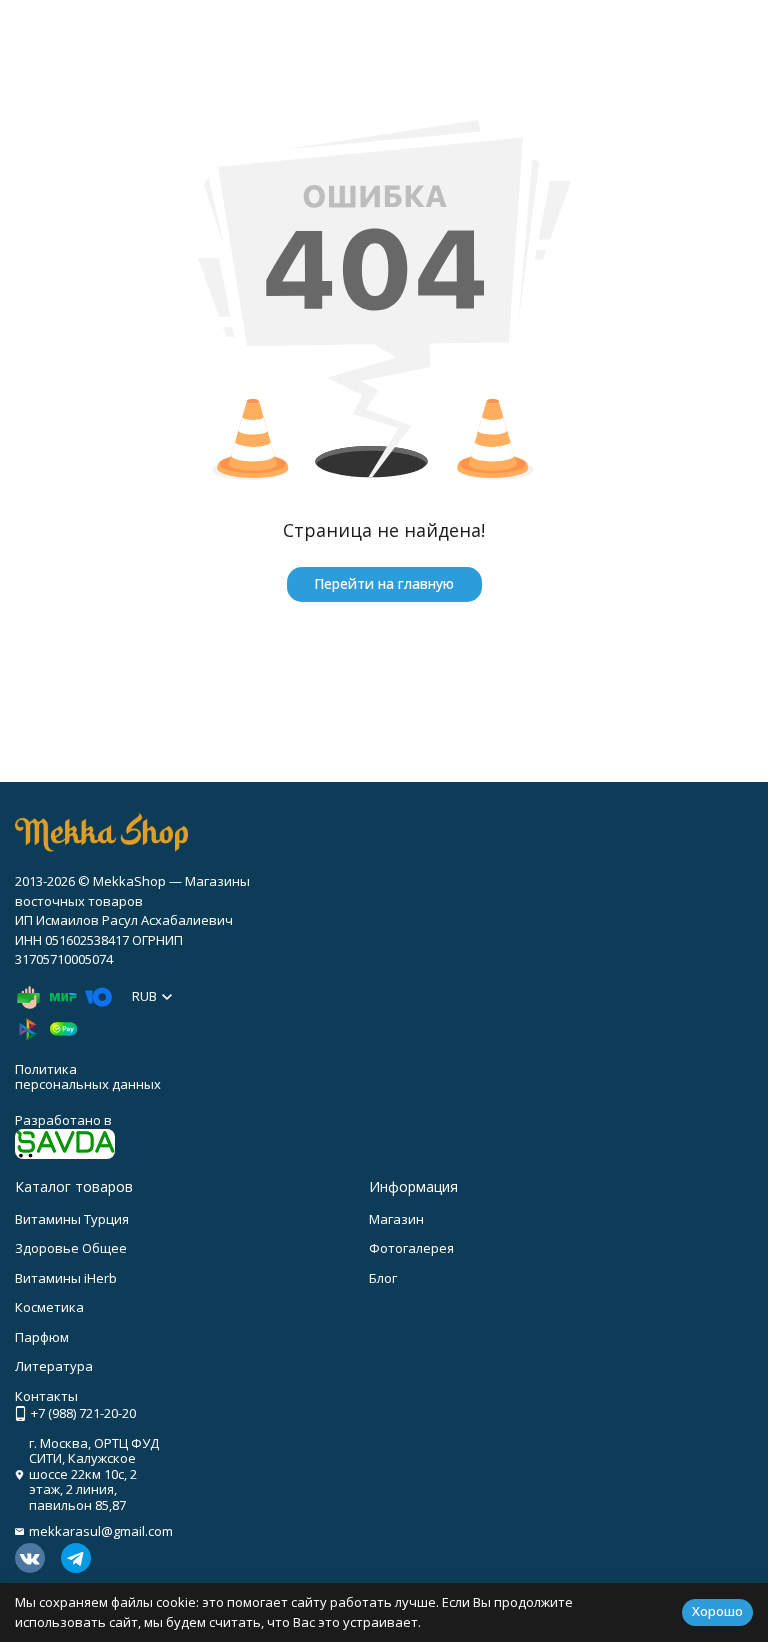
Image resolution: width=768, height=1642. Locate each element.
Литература (54, 1366)
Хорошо (717, 1611)
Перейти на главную (384, 583)
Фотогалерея (411, 1248)
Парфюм (42, 1337)
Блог (383, 1278)
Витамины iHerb (66, 1278)
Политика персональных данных (88, 1077)
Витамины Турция (72, 1219)
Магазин (396, 1219)
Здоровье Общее (71, 1248)
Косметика (49, 1307)
